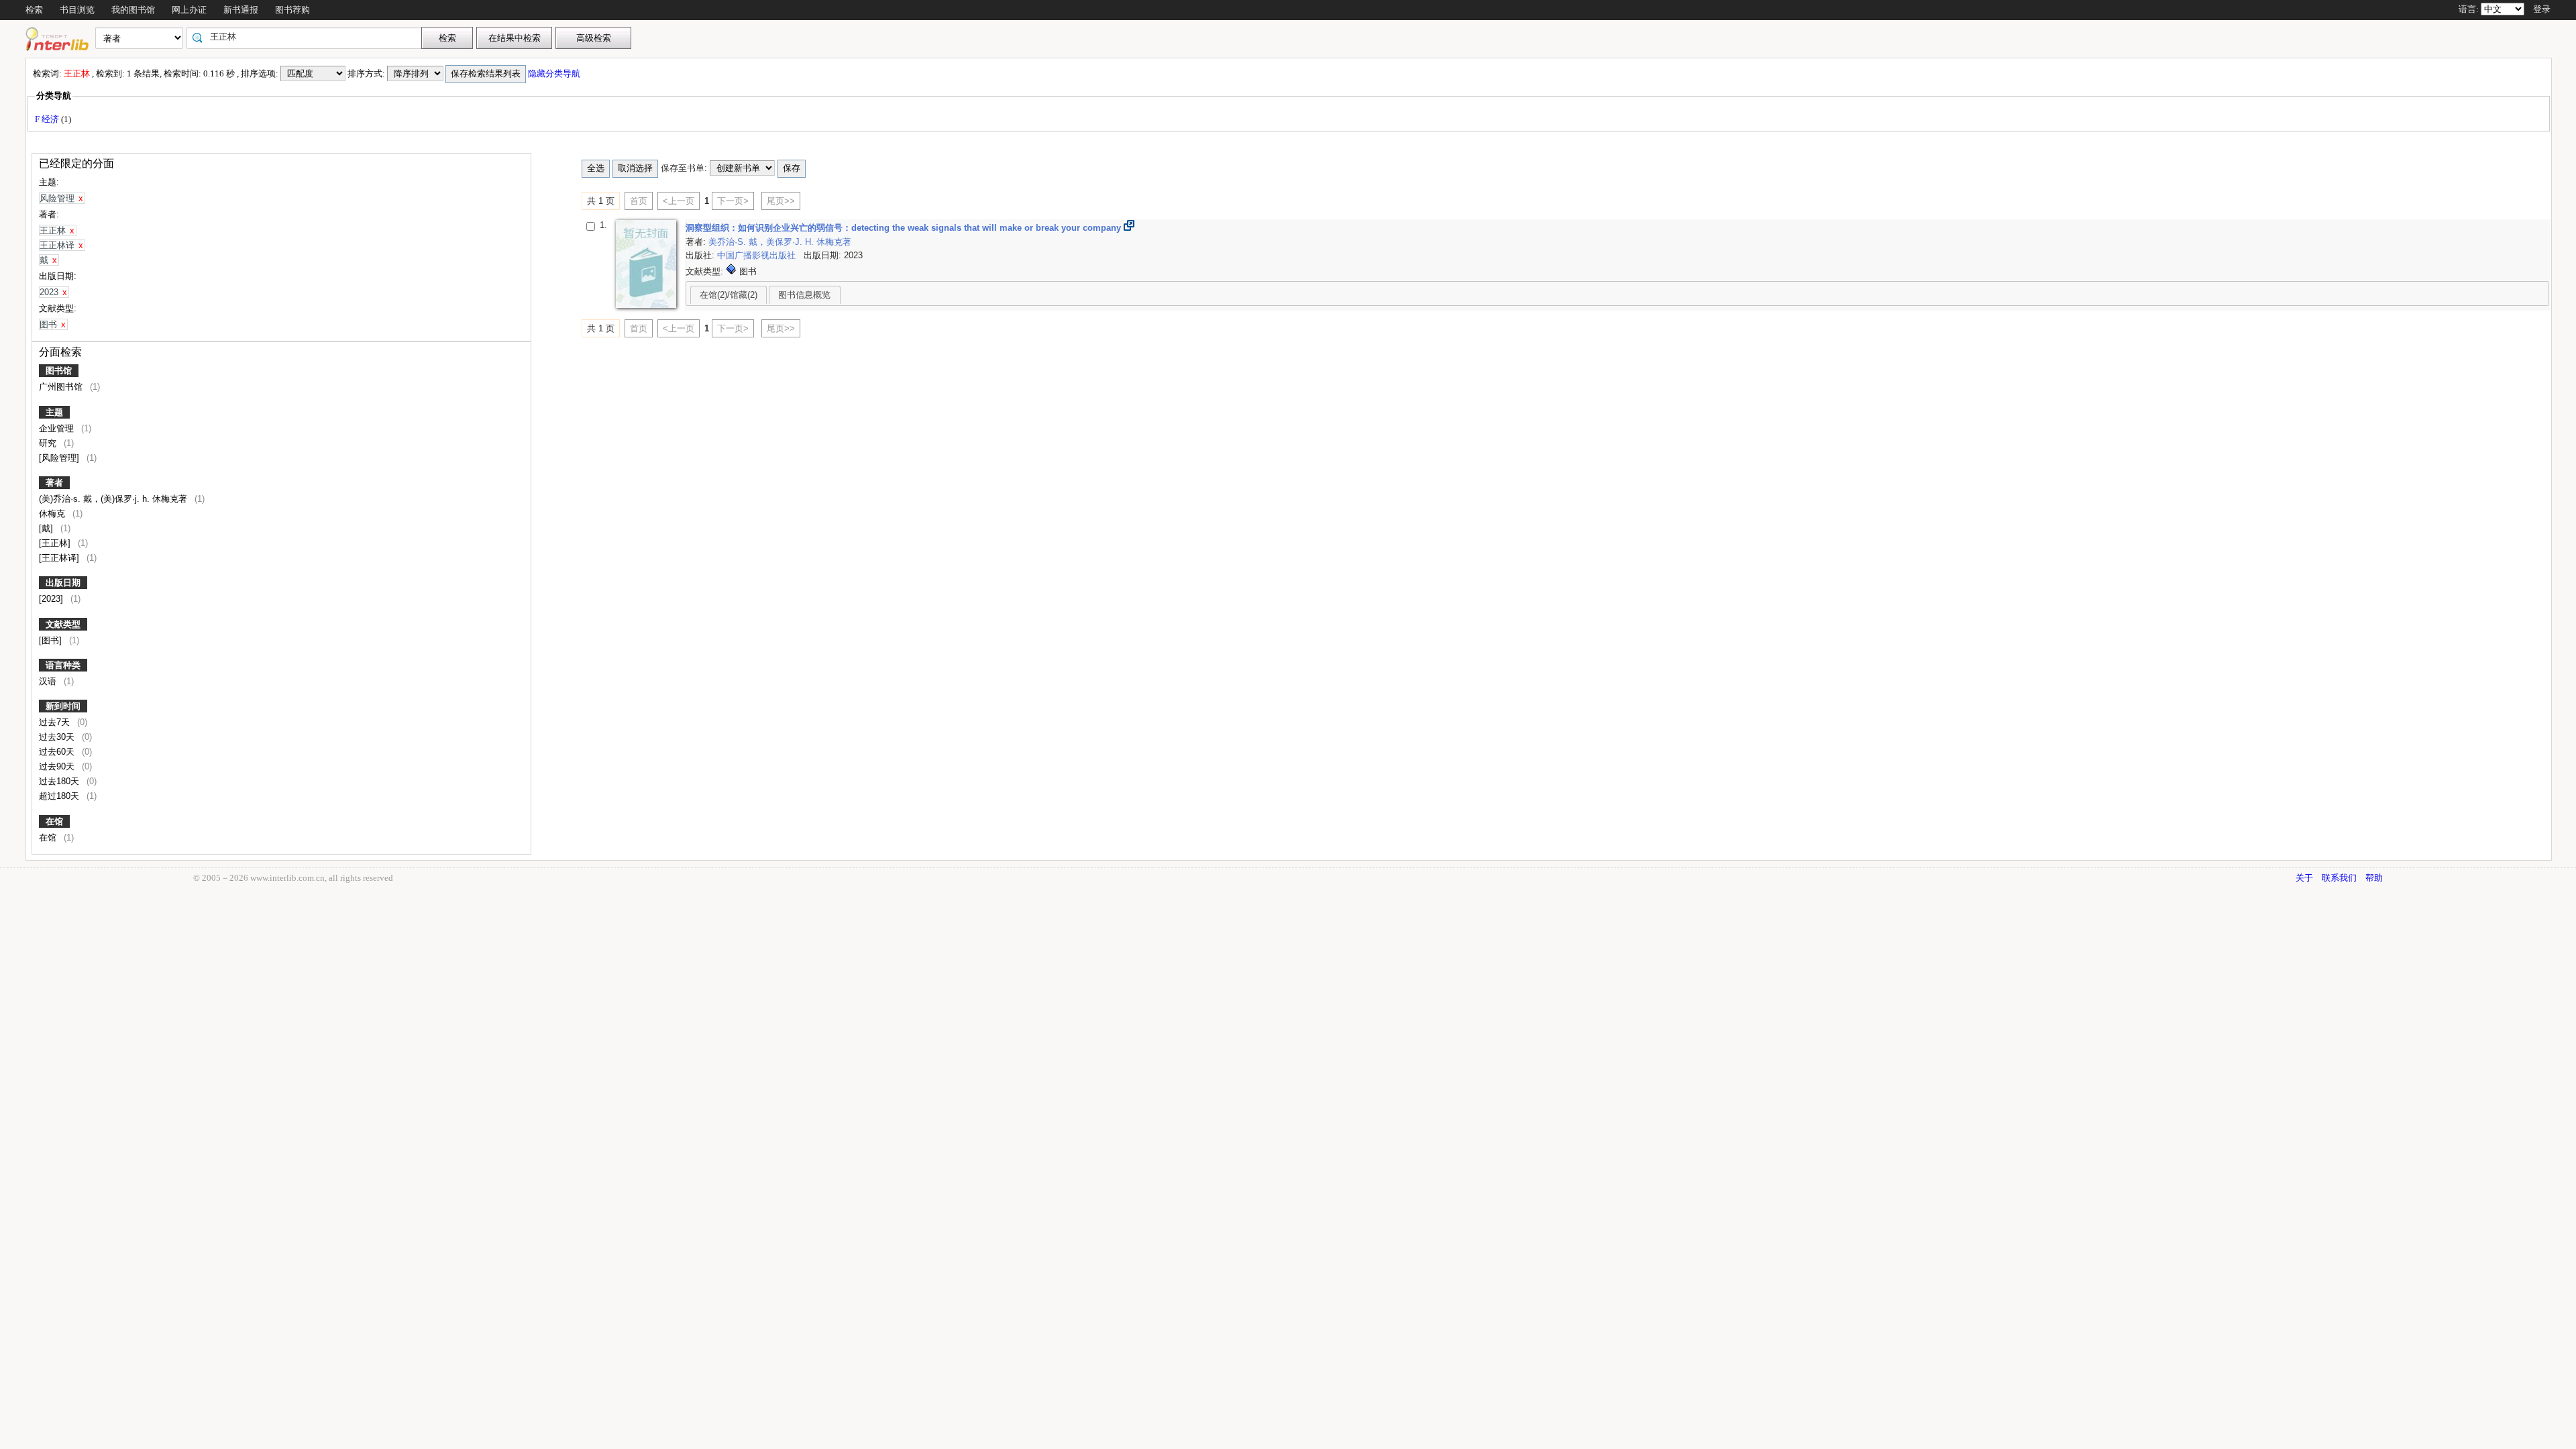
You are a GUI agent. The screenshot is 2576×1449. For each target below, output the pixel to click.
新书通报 (241, 10)
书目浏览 (77, 10)
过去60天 (58, 752)
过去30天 (58, 737)
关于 (2304, 878)
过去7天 (56, 722)
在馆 (54, 821)
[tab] (729, 294)
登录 (2542, 9)
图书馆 (59, 371)
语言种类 (63, 665)
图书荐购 (292, 10)
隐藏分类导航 (555, 73)
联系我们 (2339, 878)
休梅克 (53, 514)
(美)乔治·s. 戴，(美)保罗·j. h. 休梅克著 (114, 499)
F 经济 (48, 119)
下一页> (733, 201)
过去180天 (60, 781)
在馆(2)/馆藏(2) (729, 295)
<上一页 (679, 201)
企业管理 (58, 428)
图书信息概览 (804, 295)
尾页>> (781, 201)
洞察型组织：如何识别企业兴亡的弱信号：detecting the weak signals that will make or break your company (905, 228)
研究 (49, 443)
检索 (34, 10)
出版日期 (63, 583)
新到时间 (63, 706)
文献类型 (63, 624)
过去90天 (58, 766)
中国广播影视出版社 (758, 255)
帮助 (2374, 878)
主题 (54, 412)
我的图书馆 (133, 10)
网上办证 (189, 10)
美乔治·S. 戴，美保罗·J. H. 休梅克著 (780, 242)
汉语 (49, 681)
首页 (639, 201)
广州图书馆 (62, 387)
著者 (54, 483)
